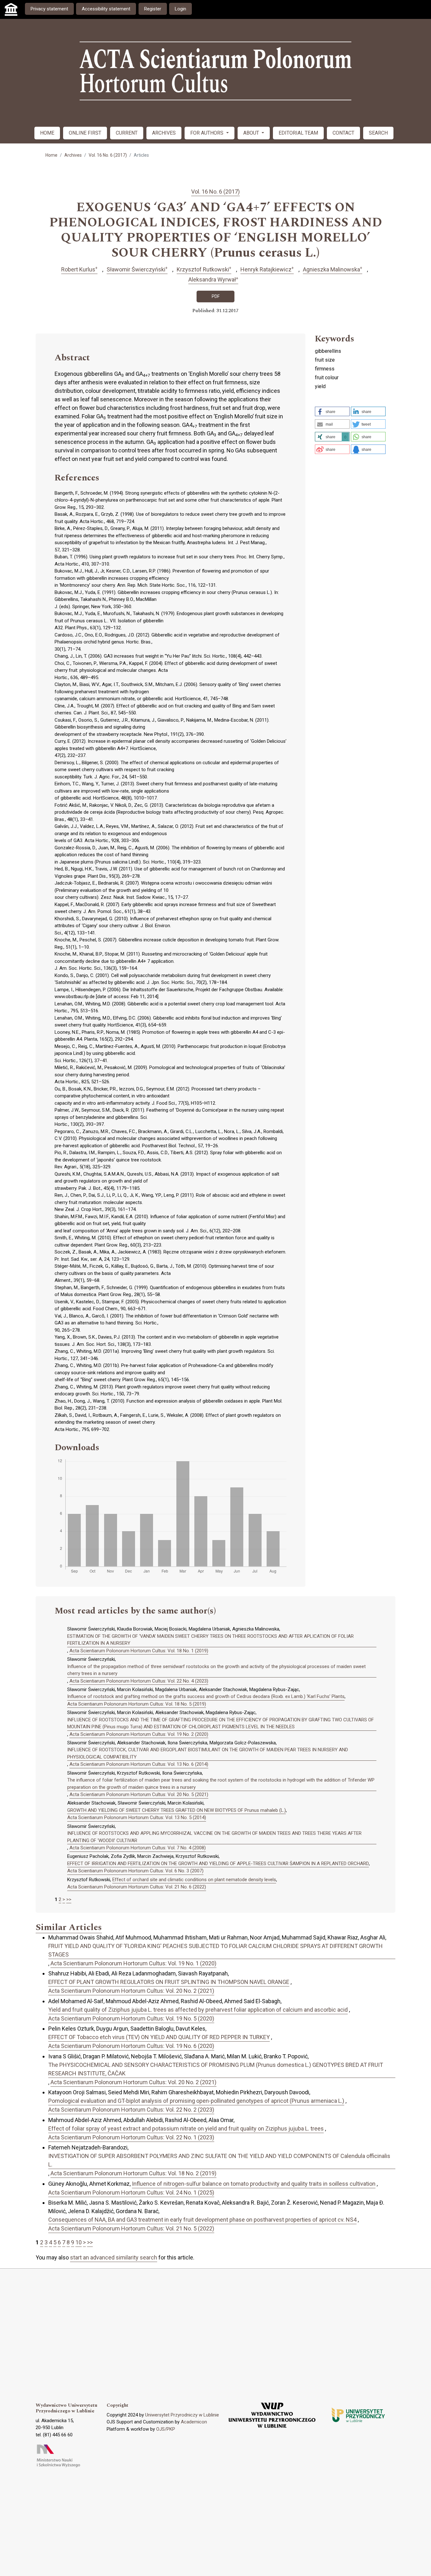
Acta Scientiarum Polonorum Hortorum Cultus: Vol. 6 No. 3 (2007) (135, 1871)
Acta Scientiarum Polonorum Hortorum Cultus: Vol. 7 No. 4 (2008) (138, 1848)
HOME (47, 133)
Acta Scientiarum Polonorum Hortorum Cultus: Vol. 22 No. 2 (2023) (131, 2110)
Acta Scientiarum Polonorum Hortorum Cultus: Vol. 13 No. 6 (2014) (139, 1764)
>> (69, 1899)
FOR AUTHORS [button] (207, 133)
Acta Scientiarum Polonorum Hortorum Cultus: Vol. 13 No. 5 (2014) (137, 1817)
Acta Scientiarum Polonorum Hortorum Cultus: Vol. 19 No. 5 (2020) (131, 2018)
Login (180, 9)
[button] (332, 411)
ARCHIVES (164, 133)
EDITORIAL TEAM (298, 133)
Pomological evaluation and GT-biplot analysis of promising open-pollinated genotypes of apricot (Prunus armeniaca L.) (196, 2101)
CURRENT (127, 133)
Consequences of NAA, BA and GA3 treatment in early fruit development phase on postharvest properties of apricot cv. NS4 (202, 2220)
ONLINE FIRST (85, 133)
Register (153, 9)
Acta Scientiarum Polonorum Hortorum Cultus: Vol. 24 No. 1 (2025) (131, 2192)
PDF (216, 296)
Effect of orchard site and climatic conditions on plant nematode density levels (194, 1880)
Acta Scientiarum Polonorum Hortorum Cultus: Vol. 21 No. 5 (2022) (131, 2228)
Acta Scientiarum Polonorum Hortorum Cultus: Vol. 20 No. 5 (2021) (139, 1794)
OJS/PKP (166, 2429)
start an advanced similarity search (114, 2257)
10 (79, 2242)
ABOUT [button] (252, 133)
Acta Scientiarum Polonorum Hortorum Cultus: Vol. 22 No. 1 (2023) (131, 2137)
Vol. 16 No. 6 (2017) (108, 155)
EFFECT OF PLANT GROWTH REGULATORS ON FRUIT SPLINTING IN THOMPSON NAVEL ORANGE (169, 1982)
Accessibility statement (106, 9)
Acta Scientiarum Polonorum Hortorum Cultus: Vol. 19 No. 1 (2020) (133, 1963)
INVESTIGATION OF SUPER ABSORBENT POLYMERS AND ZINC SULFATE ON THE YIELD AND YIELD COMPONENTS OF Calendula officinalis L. (219, 2160)
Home (51, 155)
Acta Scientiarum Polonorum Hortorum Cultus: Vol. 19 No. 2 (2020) (139, 1734)
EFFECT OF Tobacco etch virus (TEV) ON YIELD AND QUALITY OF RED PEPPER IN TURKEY (159, 2037)
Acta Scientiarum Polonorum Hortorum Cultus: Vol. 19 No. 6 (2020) (131, 2046)
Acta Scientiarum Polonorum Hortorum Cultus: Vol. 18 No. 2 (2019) (133, 2173)
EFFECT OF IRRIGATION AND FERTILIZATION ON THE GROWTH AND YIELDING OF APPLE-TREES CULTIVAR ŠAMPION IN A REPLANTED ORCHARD (218, 1864)
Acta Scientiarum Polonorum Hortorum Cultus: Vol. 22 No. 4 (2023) (139, 1681)
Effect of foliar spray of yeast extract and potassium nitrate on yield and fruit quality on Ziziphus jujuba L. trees (186, 2128)
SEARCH (378, 133)
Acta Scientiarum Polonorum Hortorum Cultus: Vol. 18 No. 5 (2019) (137, 1704)
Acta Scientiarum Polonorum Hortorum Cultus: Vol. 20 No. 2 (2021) (131, 1991)
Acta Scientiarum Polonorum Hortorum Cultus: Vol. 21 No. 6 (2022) (137, 1887)
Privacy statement (49, 9)
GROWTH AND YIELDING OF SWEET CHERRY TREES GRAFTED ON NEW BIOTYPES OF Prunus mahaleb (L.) (177, 1810)
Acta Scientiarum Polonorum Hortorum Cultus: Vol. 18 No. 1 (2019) (139, 1651)
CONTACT (343, 133)
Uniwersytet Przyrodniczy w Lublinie (182, 2415)
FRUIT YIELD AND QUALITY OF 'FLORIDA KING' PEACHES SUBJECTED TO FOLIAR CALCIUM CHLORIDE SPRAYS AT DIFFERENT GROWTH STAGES (215, 1950)
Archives (73, 155)
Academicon (194, 2422)
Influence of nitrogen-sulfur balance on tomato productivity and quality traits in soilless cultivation (254, 2184)
